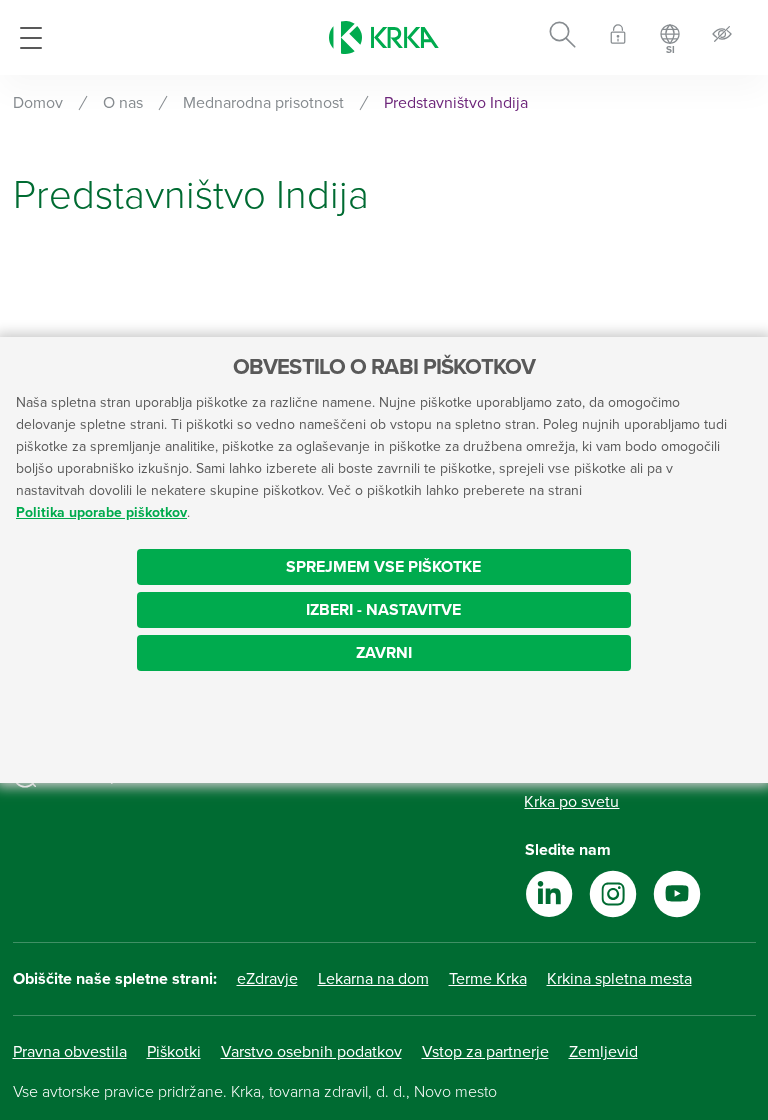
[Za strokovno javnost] (618, 37)
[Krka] (384, 37)
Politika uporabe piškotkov (101, 512)
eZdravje (267, 979)
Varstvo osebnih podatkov (311, 1052)
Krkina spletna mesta (619, 979)
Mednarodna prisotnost (263, 103)
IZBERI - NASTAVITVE (383, 610)
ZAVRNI (384, 653)
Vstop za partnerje (485, 1052)
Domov (38, 103)
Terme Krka (488, 979)
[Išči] (562, 38)
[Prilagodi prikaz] (722, 37)
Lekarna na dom (373, 979)
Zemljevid (603, 1052)
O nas (123, 103)
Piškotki (174, 1052)
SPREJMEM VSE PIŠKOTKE (383, 567)
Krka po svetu (571, 802)
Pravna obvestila (70, 1052)
